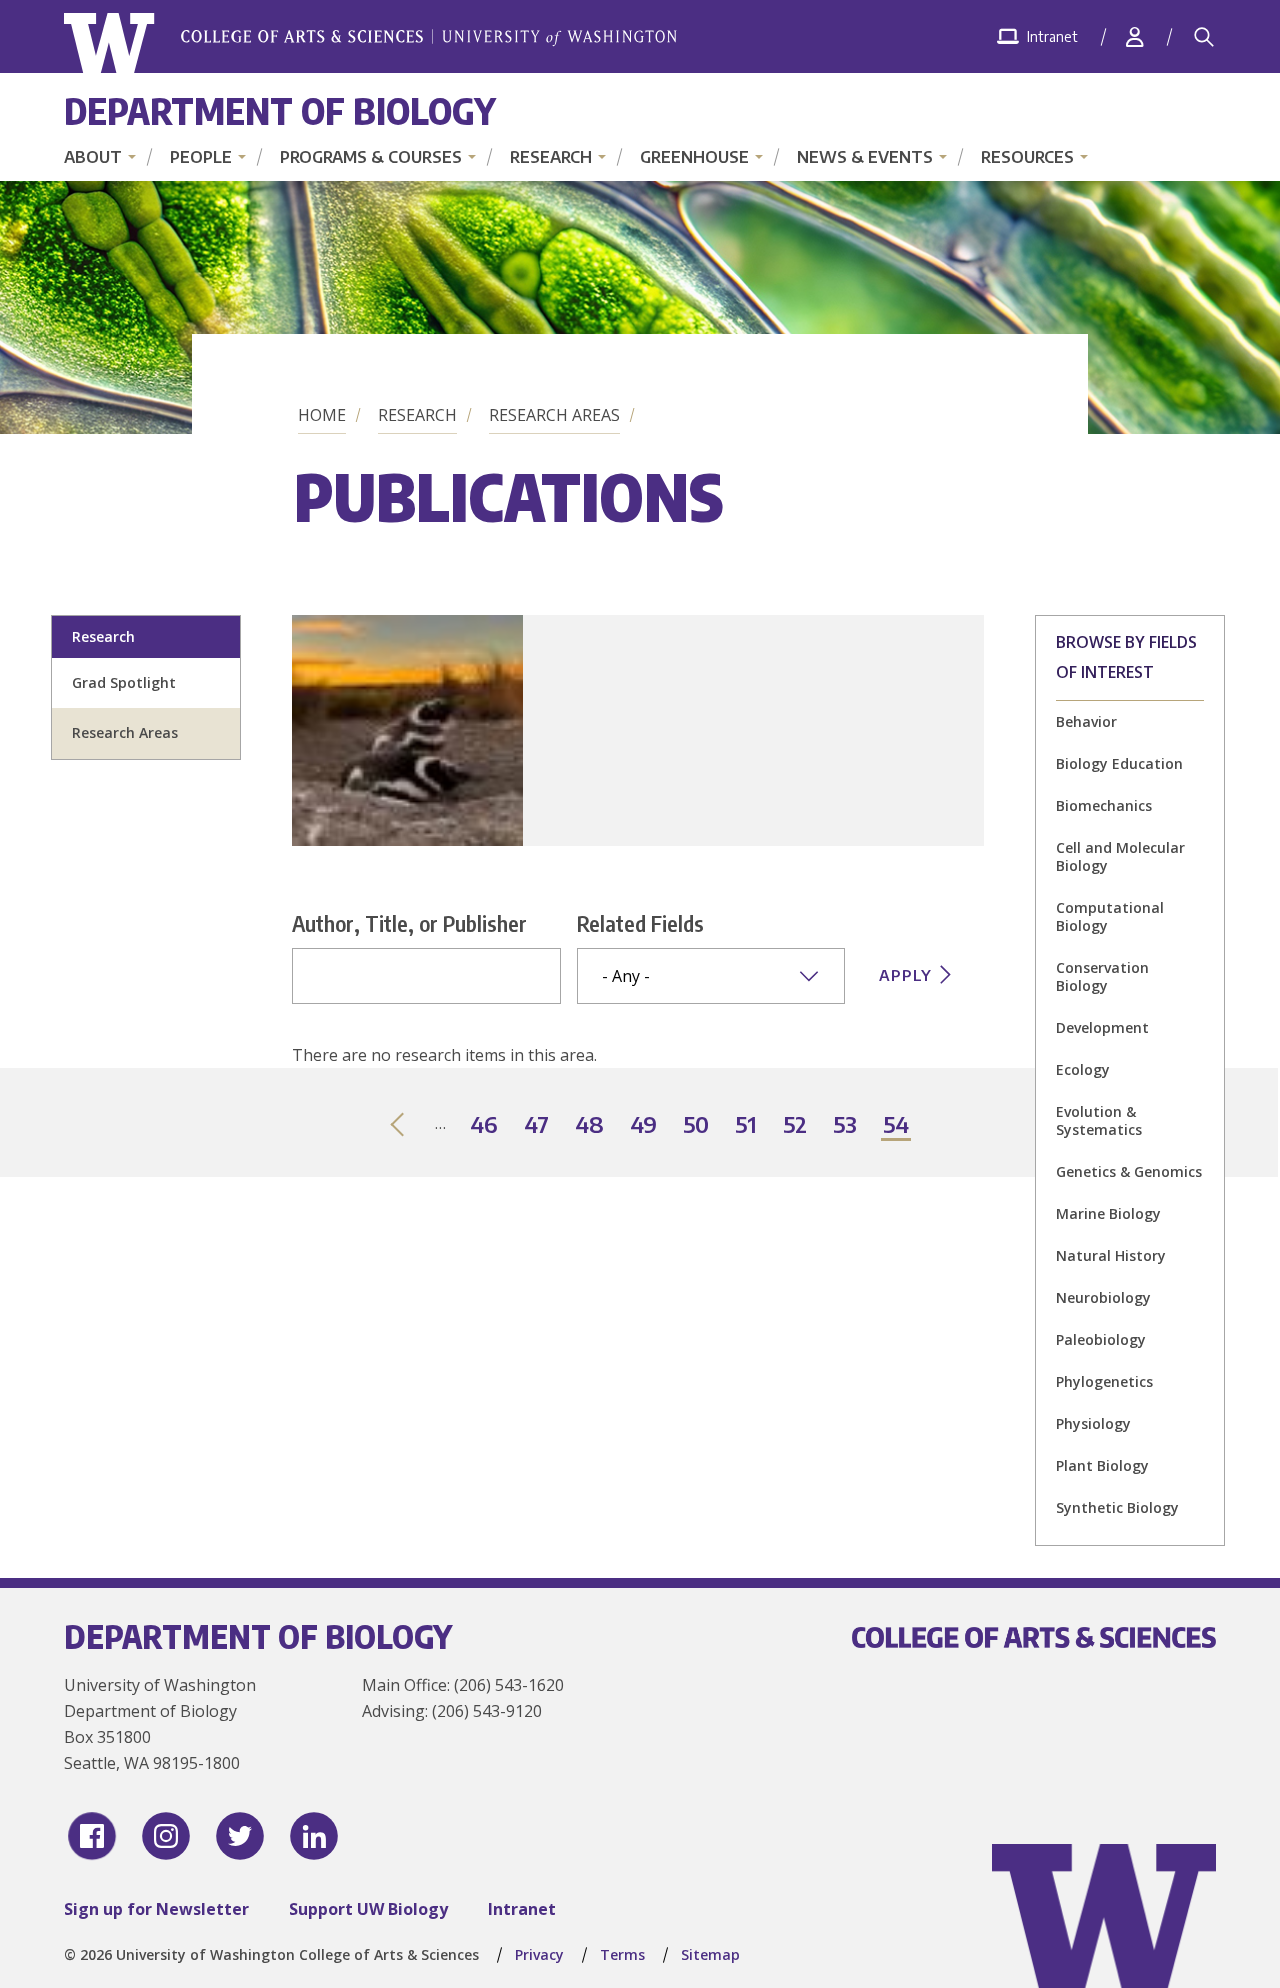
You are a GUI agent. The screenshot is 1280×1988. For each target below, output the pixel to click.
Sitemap (710, 1954)
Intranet (522, 1909)
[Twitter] (240, 1836)
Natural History (1111, 1255)
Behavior (1086, 721)
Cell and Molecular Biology (1120, 856)
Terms (622, 1954)
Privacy (539, 1954)
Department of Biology (280, 110)
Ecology (1083, 1069)
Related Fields (640, 923)
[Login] (1135, 36)
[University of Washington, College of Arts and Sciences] (370, 43)
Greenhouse (694, 157)
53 (846, 1125)
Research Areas (554, 415)
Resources (1027, 157)
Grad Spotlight (124, 682)
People (201, 157)
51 (747, 1125)
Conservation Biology (1102, 976)
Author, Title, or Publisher (409, 923)
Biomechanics (1104, 805)
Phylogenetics (1104, 1381)
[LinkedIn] (314, 1836)
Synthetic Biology (1117, 1507)
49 (644, 1125)
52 (796, 1125)
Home (322, 415)
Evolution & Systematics (1099, 1120)
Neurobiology (1103, 1297)
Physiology (1093, 1423)
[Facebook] (92, 1836)
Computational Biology (1110, 916)
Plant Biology (1102, 1465)
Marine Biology (1108, 1213)
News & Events (865, 157)
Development (1102, 1027)
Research (551, 157)
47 (537, 1125)
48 (590, 1125)
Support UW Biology (368, 1909)
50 (697, 1125)
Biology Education (1119, 763)
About (93, 157)
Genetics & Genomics (1129, 1171)
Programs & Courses (371, 157)
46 (485, 1125)
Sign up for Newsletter (156, 1909)
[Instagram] (166, 1836)
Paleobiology (1101, 1339)
